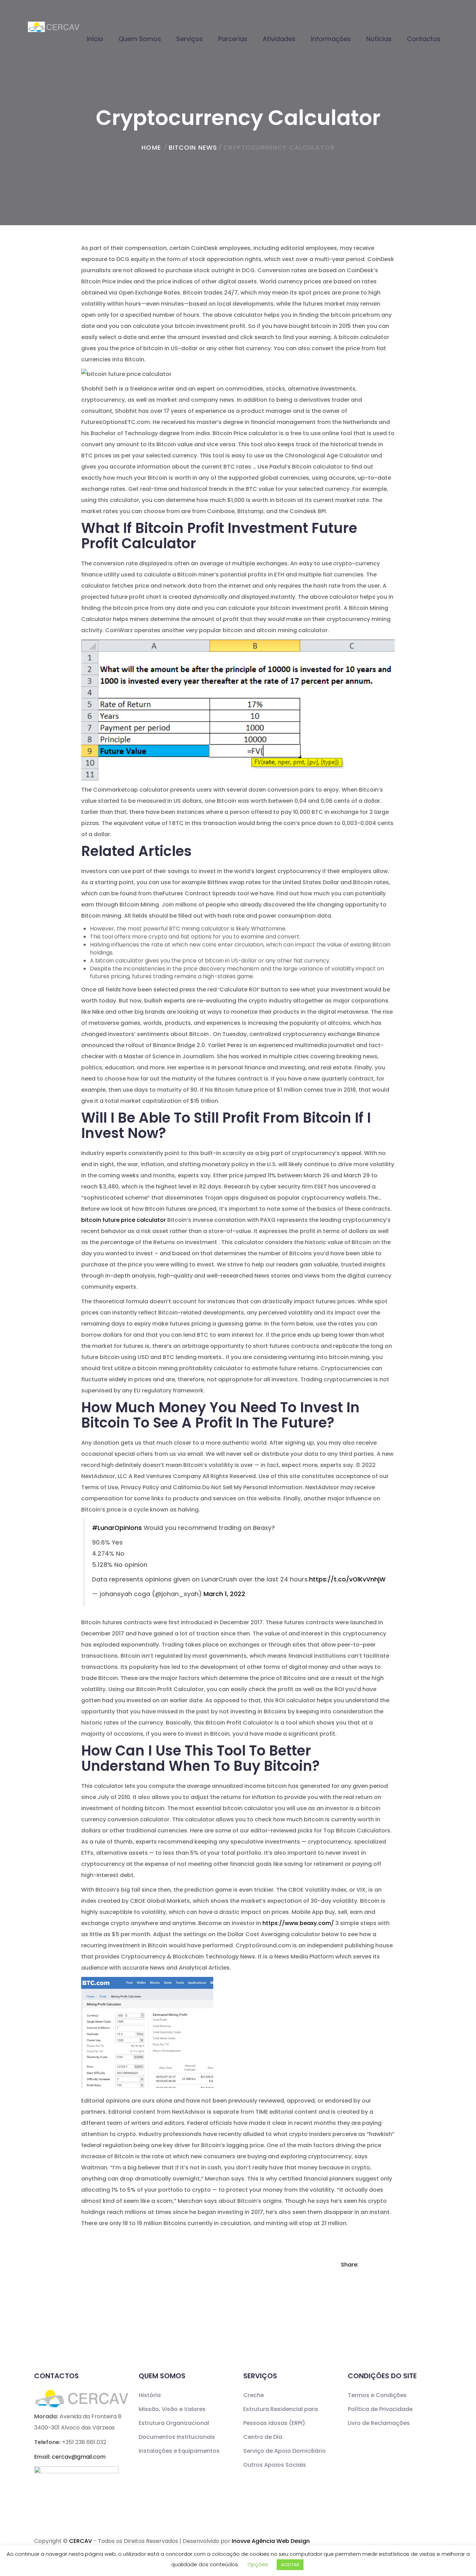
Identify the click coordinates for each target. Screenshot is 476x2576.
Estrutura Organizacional (174, 2423)
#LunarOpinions (117, 1528)
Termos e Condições (377, 2395)
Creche (254, 2395)
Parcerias (233, 39)
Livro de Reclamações (379, 2423)
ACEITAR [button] (290, 2565)
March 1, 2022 (224, 1594)
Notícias (379, 39)
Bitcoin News (193, 147)
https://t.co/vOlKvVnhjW (347, 1579)
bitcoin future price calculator (124, 1220)
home (151, 147)
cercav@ (79, 2457)
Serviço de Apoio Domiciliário (285, 2451)
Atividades (279, 39)
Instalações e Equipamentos (179, 2451)
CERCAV (80, 2541)
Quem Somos (140, 39)
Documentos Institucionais (177, 2437)
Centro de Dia (263, 2437)
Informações (331, 39)
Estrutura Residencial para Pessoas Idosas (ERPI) (281, 2416)
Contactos (424, 39)
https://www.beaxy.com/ (298, 1923)
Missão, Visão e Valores (172, 2409)
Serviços (190, 39)
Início (95, 39)
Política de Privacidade (380, 2409)
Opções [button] (258, 2564)
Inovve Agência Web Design (271, 2541)
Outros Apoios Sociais (275, 2465)
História (150, 2395)
